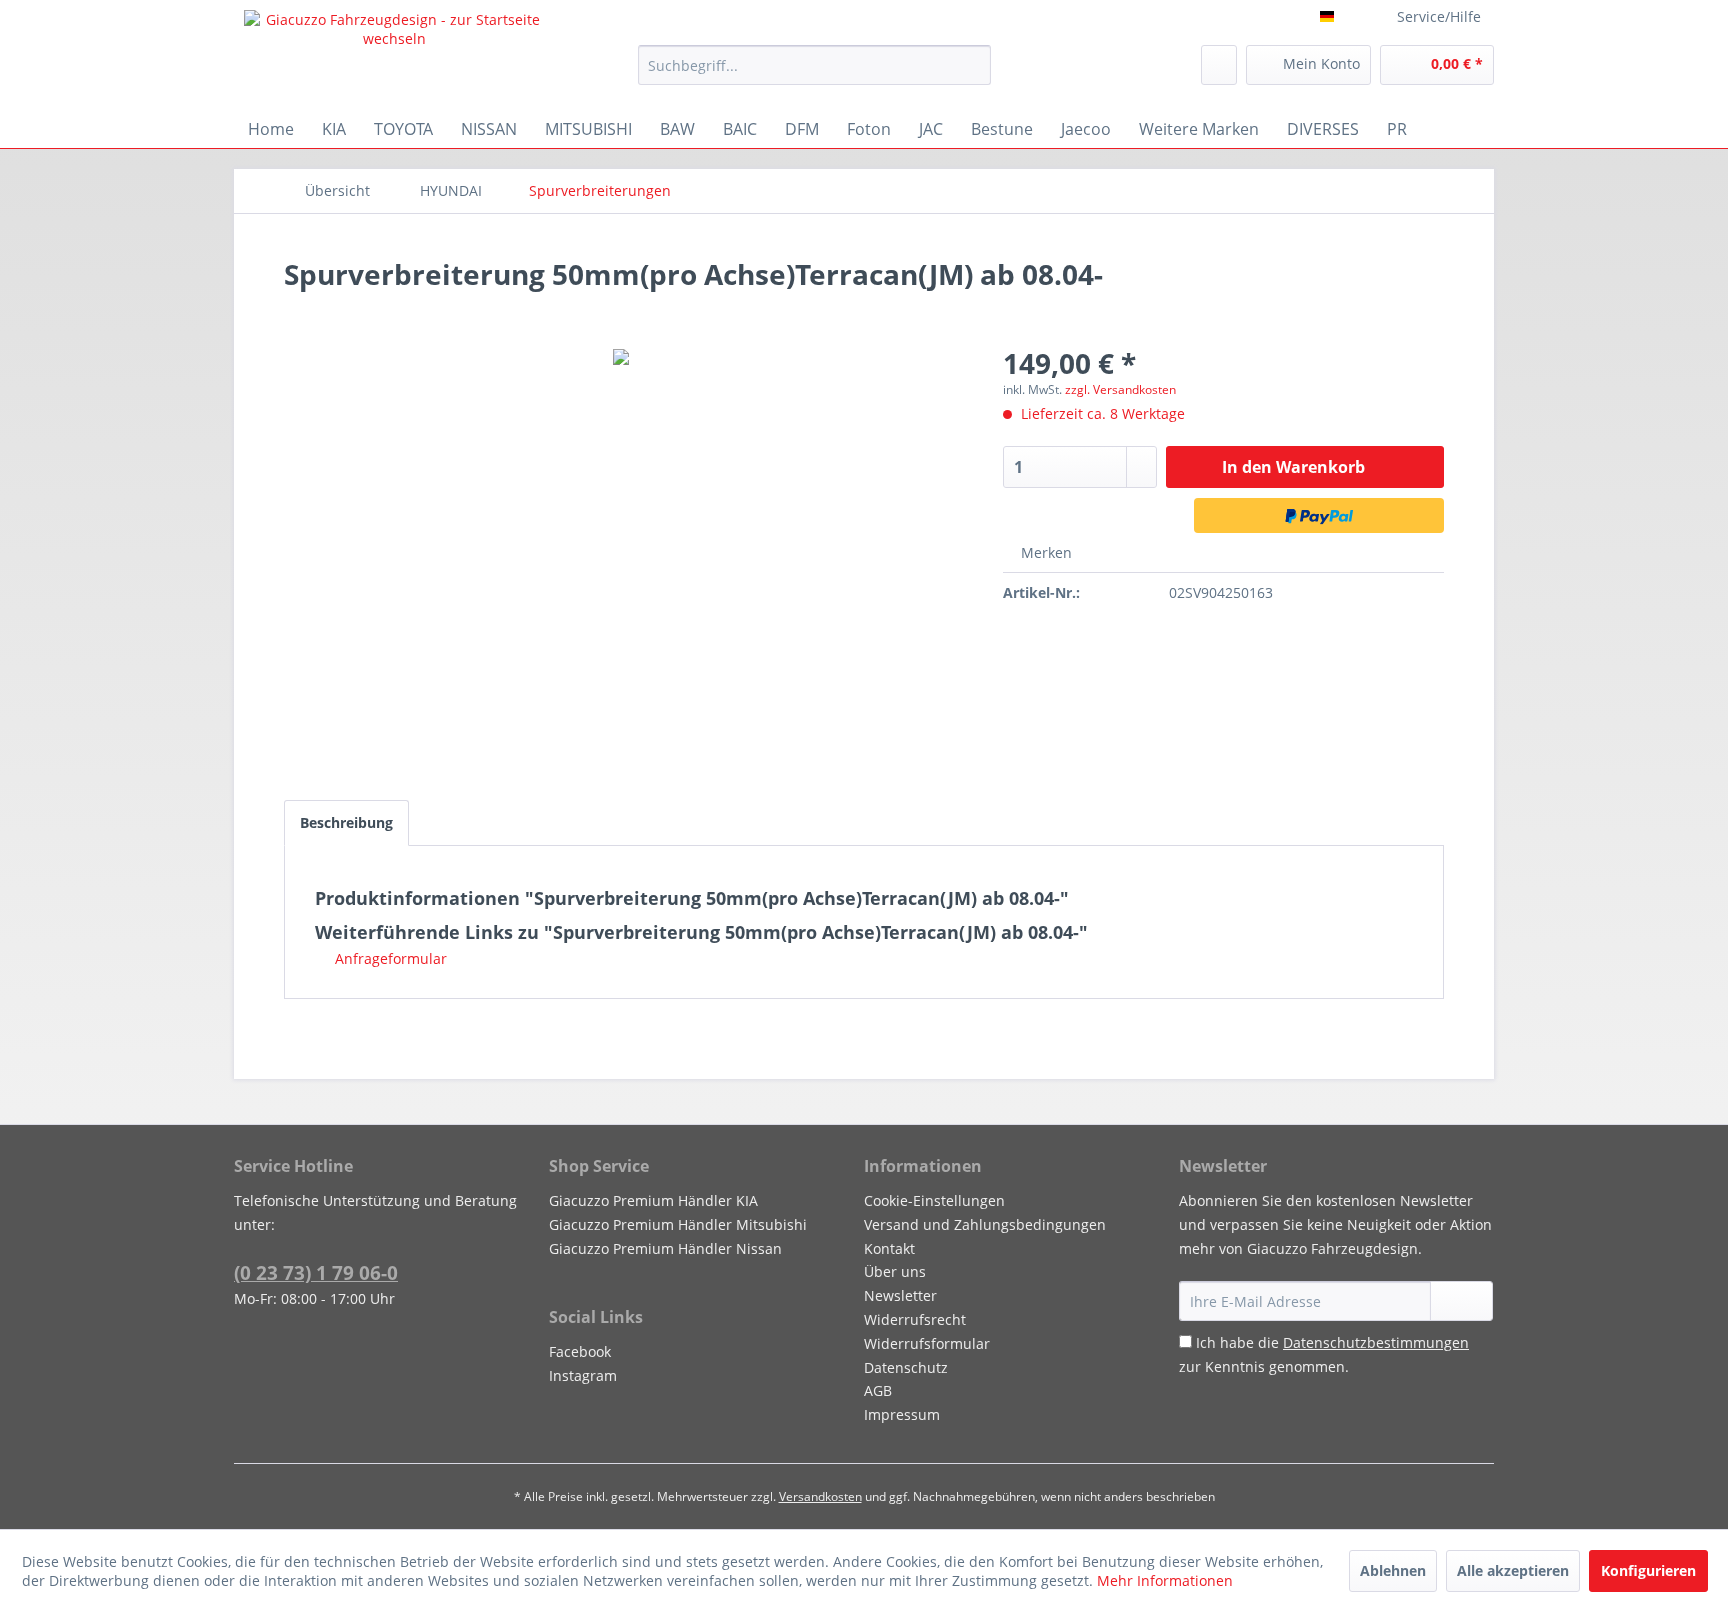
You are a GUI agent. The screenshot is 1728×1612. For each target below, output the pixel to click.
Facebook (580, 1351)
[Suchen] (972, 65)
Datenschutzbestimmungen (1376, 1342)
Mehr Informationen (1165, 1580)
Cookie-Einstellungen (934, 1200)
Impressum (902, 1414)
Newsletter (900, 1295)
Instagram (583, 1375)
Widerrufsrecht (915, 1319)
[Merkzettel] (1219, 65)
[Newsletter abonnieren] (1461, 1301)
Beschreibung (346, 822)
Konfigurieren (1648, 1570)
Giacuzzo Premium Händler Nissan (665, 1248)
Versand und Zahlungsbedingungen (985, 1224)
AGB (878, 1390)
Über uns (895, 1271)
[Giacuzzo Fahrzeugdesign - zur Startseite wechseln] (395, 55)
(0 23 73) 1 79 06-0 (316, 1273)
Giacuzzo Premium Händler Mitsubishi (678, 1224)
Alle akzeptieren (1513, 1570)
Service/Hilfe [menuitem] (1439, 16)
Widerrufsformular (927, 1343)
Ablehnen (1393, 1570)
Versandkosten (820, 1496)
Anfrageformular (389, 958)
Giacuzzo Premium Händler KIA (653, 1200)
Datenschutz (906, 1367)
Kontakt (889, 1248)
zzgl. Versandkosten (1120, 389)
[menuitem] (814, 65)
